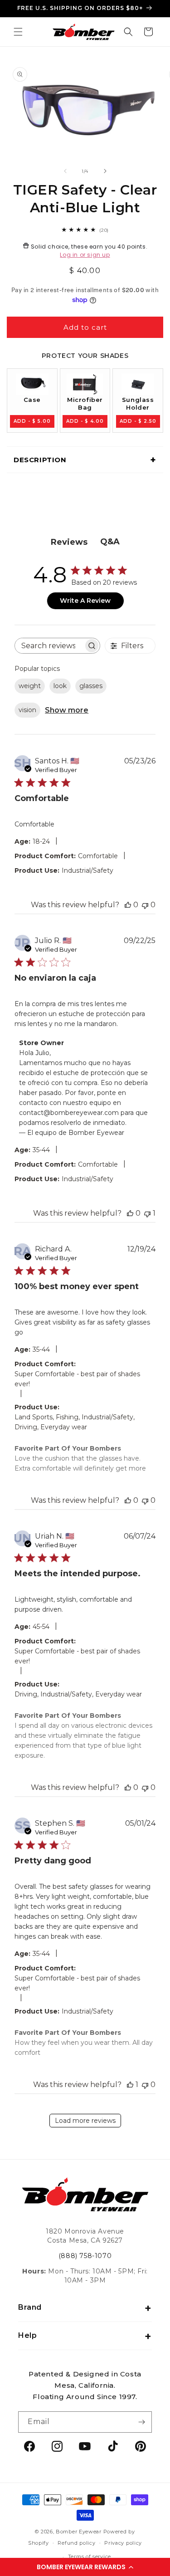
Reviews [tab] (69, 542)
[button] (85, 2567)
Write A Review (85, 601)
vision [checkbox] (27, 710)
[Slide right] (105, 171)
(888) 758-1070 (85, 2256)
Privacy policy (123, 2543)
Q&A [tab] (110, 542)
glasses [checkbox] (91, 686)
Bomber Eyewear (79, 2532)
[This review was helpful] (128, 905)
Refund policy (76, 2543)
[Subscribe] (141, 2422)
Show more (67, 710)
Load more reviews (85, 2121)
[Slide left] (65, 171)
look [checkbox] (60, 686)
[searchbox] (49, 646)
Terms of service (90, 2556)
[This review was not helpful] (145, 905)
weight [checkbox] (30, 686)
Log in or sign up (85, 255)
